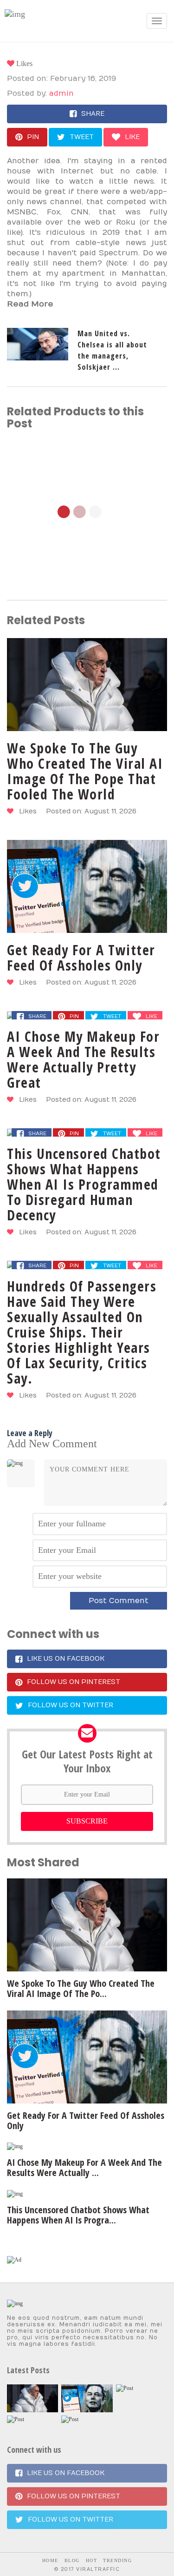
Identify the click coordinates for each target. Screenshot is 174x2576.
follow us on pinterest (74, 1682)
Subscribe (87, 1821)
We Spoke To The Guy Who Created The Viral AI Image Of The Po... (81, 1988)
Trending (117, 2560)
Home (50, 2560)
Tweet (82, 137)
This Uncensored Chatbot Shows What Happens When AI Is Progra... (78, 2215)
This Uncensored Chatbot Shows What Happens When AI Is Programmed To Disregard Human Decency (84, 1184)
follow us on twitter (71, 1705)
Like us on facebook (66, 1659)
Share (93, 114)
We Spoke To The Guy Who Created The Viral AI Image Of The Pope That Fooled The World (85, 771)
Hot (92, 2560)
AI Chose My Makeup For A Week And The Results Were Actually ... (84, 2167)
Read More (30, 304)
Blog (72, 2560)
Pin (33, 137)
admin (61, 93)
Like (132, 137)
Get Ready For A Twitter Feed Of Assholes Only (81, 958)
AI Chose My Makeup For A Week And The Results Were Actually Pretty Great (83, 1059)
